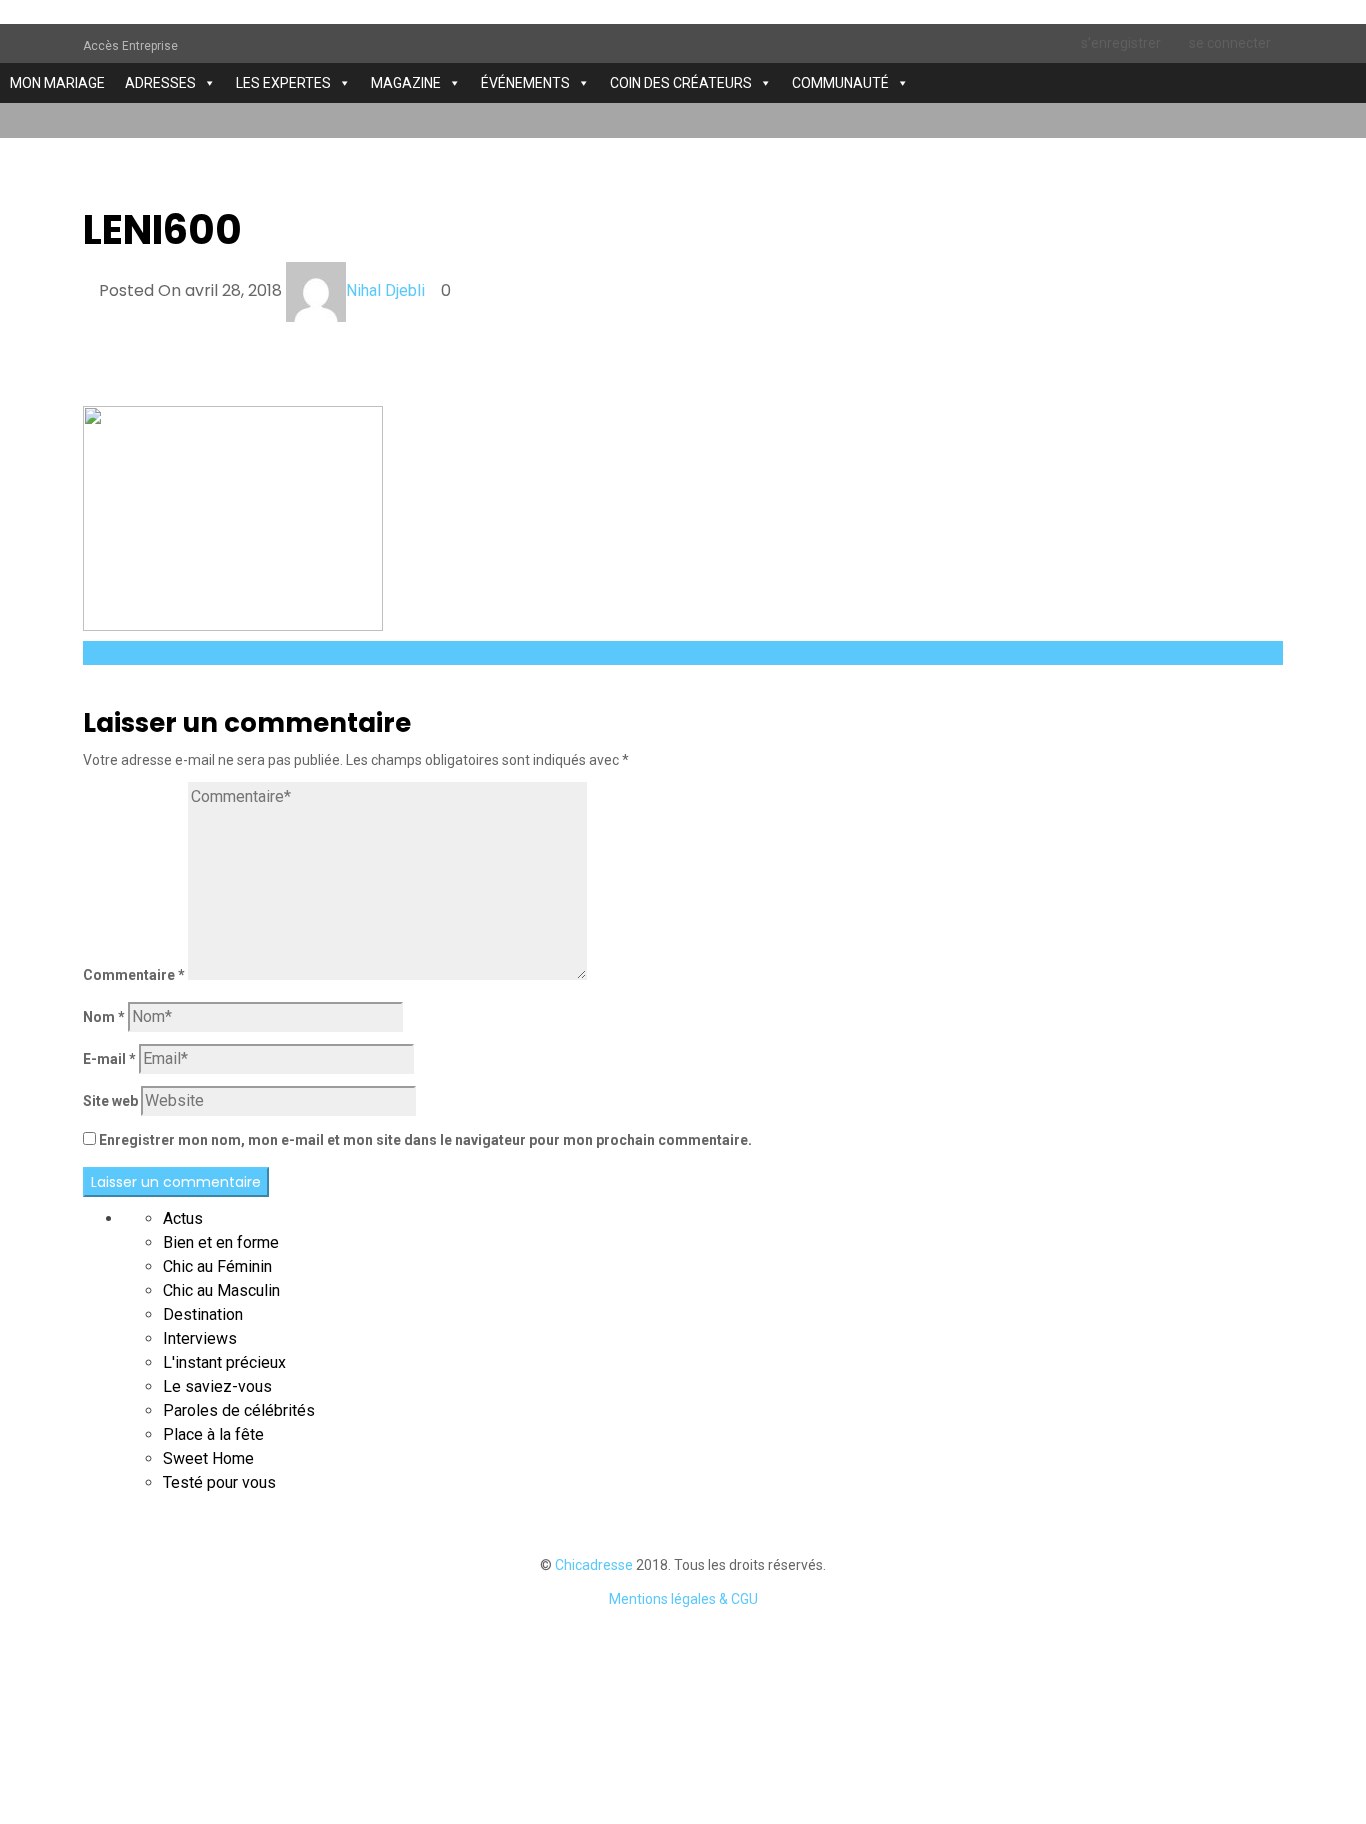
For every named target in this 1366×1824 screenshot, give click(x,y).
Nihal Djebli (385, 290)
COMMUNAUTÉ (840, 83)
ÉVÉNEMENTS (525, 83)
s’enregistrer (1121, 43)
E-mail (109, 1059)
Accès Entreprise (130, 46)
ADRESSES (160, 83)
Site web (110, 1101)
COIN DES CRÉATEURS (681, 83)
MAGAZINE (406, 83)
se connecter (1230, 43)
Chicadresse (594, 1565)
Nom (104, 1017)
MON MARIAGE (57, 83)
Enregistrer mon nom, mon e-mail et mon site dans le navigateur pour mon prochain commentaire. (425, 1140)
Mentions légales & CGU (683, 1599)
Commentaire (134, 975)
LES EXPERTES (283, 83)
